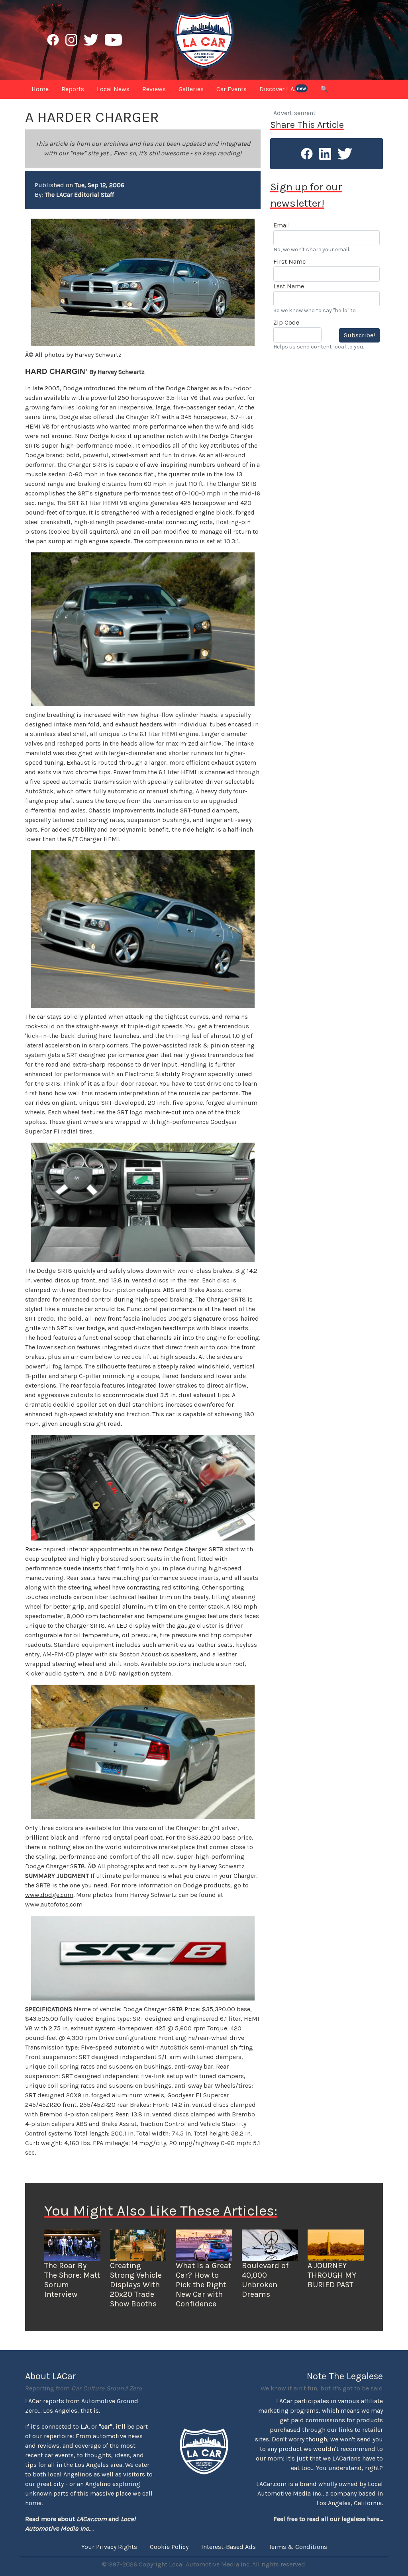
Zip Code (286, 322)
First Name (289, 261)
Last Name (289, 286)
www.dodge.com (49, 1895)
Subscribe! (359, 335)
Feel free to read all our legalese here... (328, 2519)
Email (282, 225)
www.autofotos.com (54, 1904)
